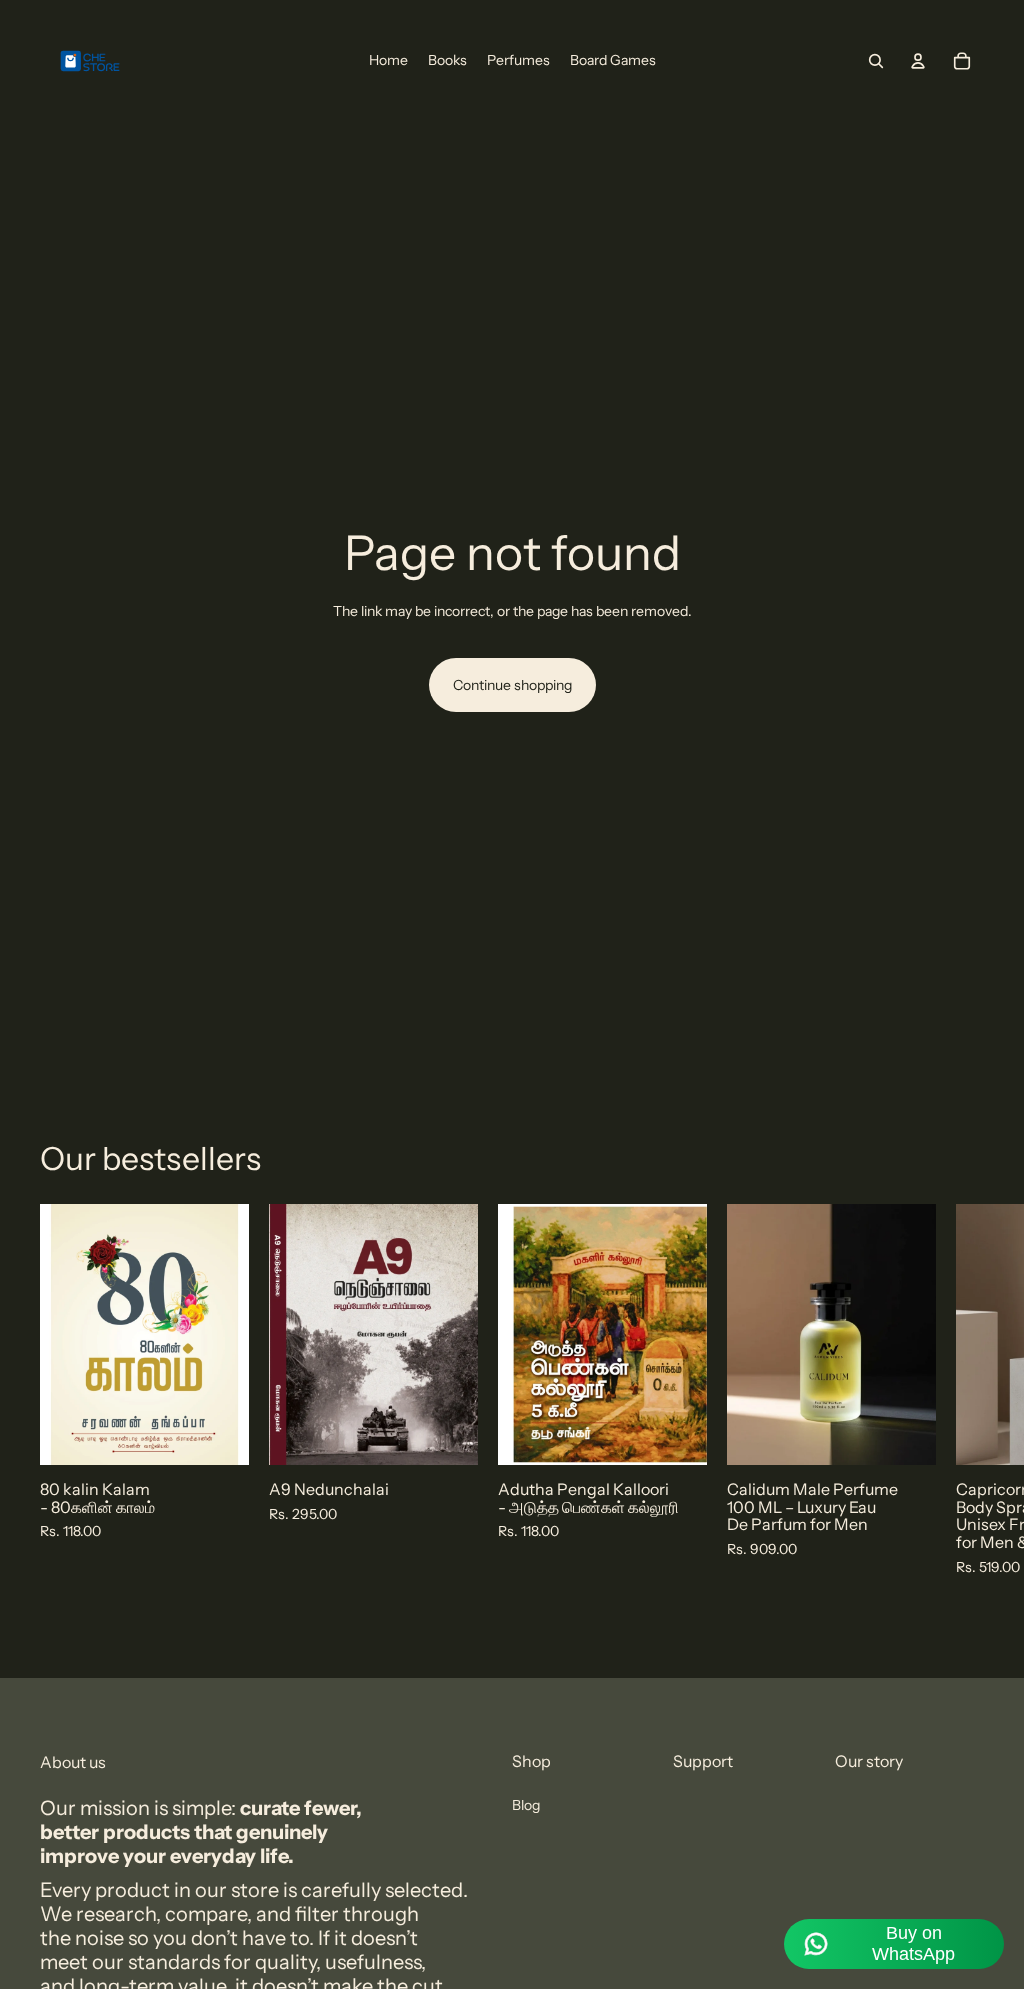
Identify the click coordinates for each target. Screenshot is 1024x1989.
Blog (526, 1805)
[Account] (918, 61)
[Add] (218, 1435)
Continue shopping (512, 685)
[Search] (876, 61)
